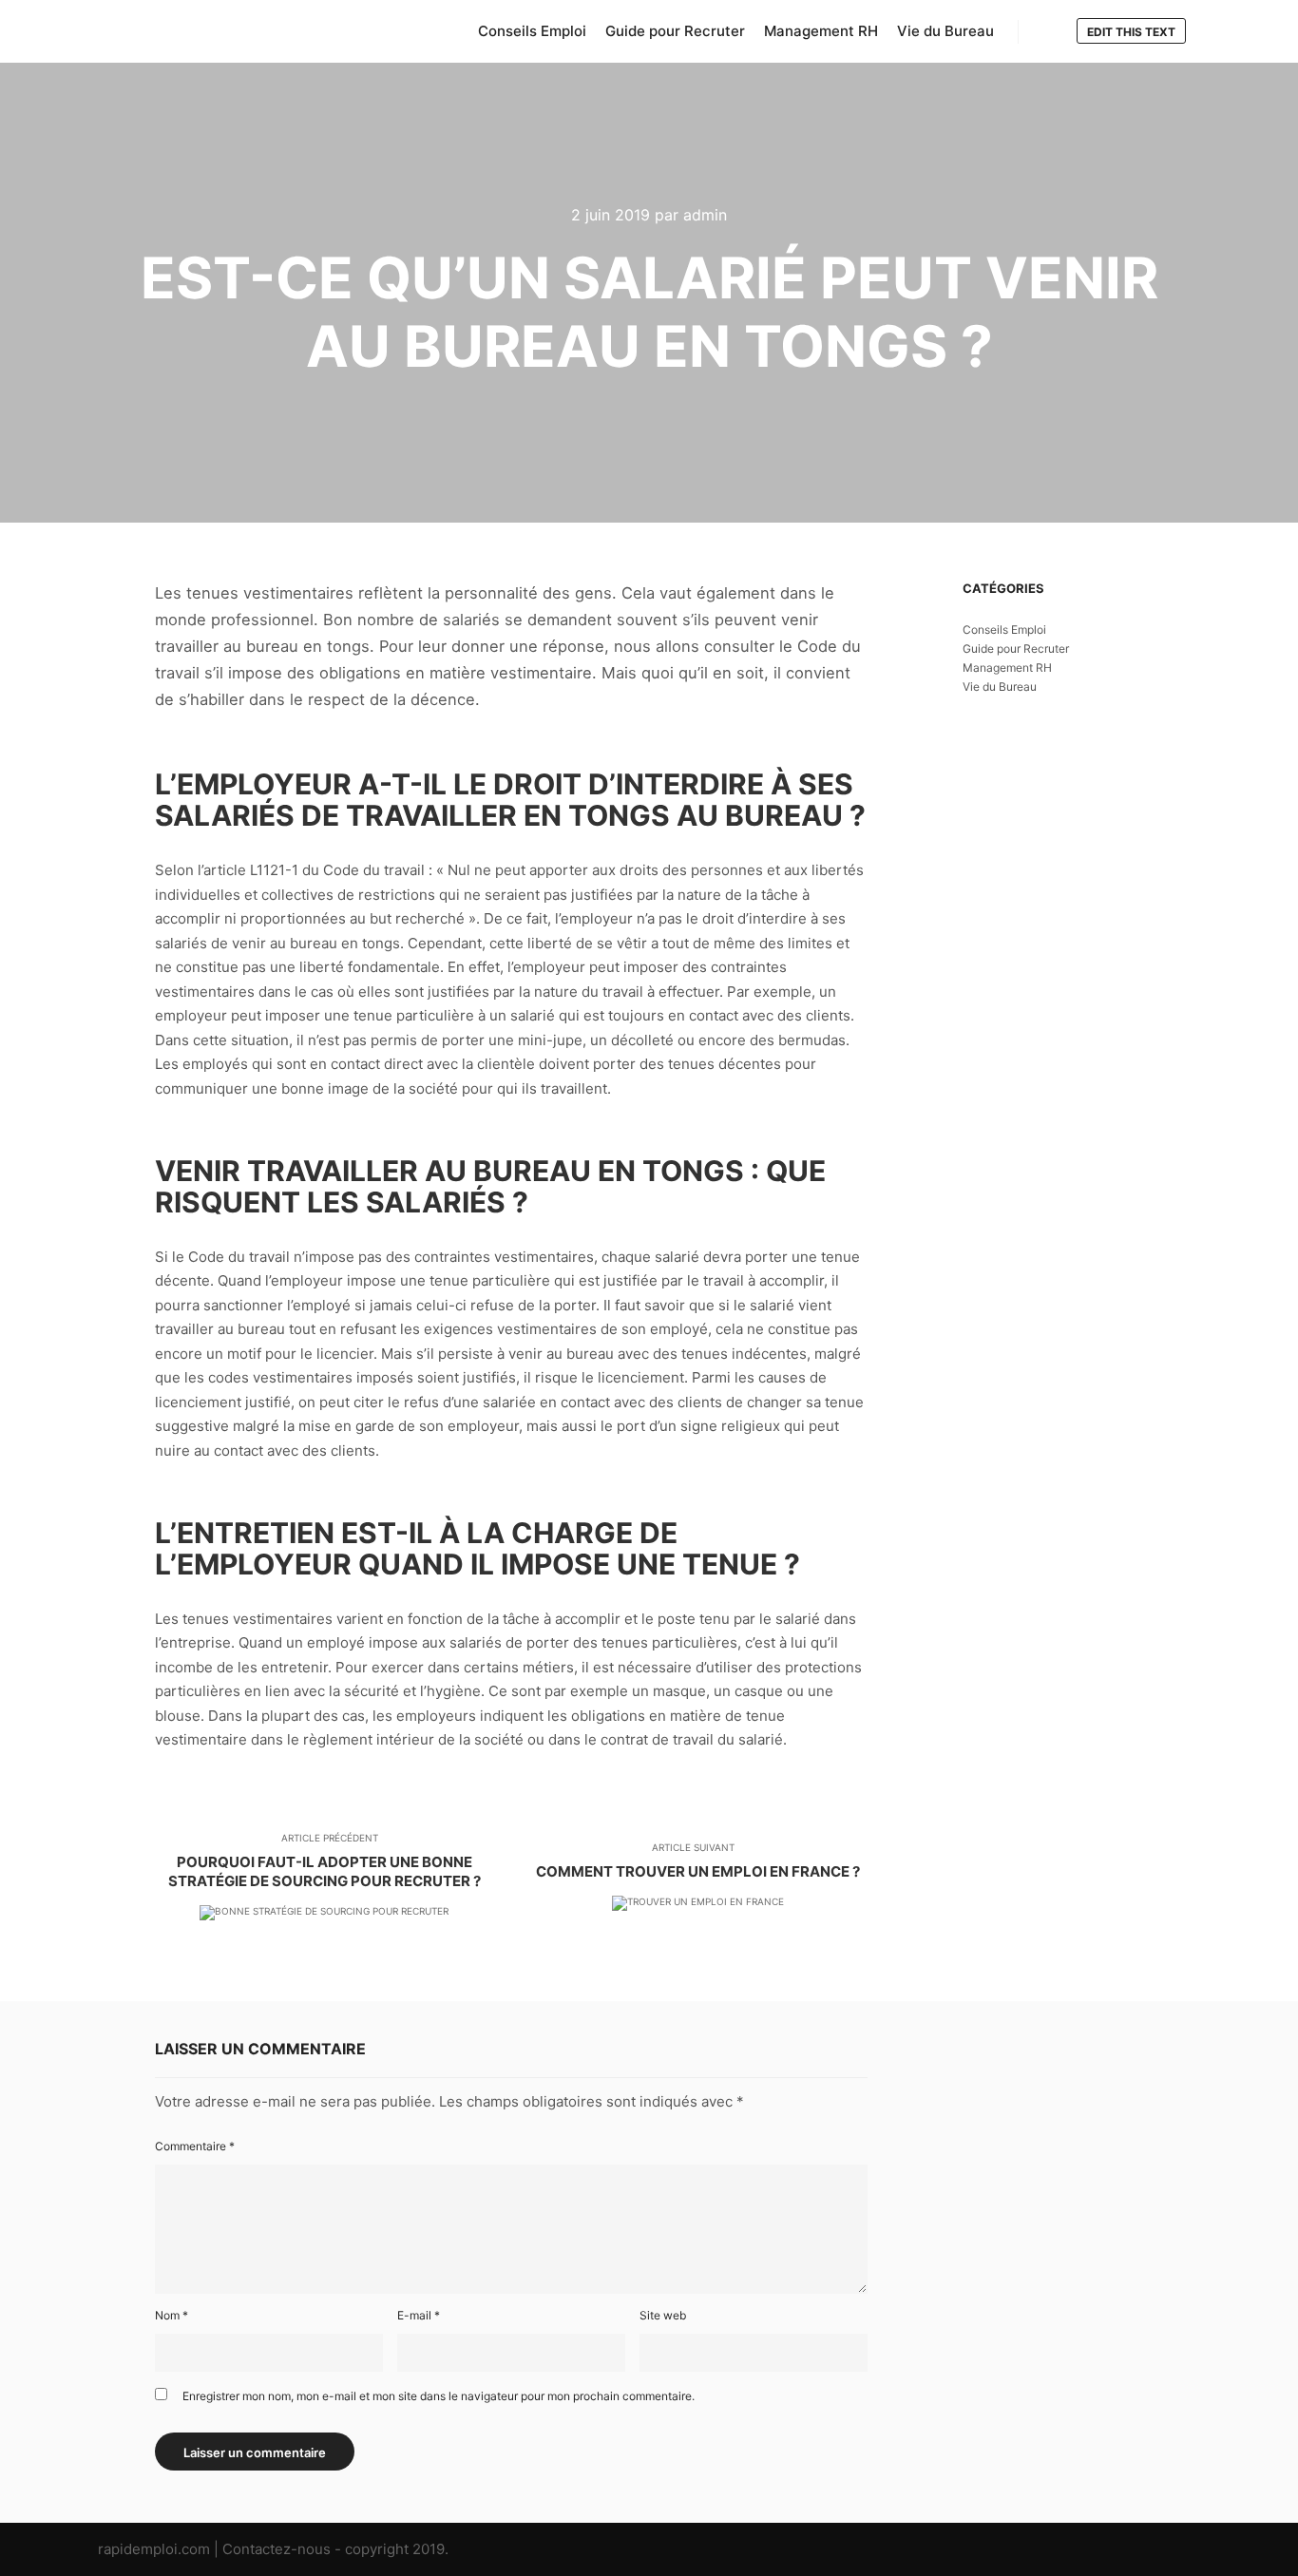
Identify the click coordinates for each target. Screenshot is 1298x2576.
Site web (663, 2315)
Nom (172, 2315)
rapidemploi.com (154, 2549)
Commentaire (195, 2146)
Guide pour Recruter (1016, 649)
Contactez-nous (277, 2549)
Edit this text (1131, 32)
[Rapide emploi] (193, 31)
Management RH (1007, 668)
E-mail (419, 2315)
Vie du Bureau (1000, 687)
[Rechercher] (1050, 32)
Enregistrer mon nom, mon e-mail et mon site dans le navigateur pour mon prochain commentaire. (439, 2396)
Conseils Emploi (1004, 630)
